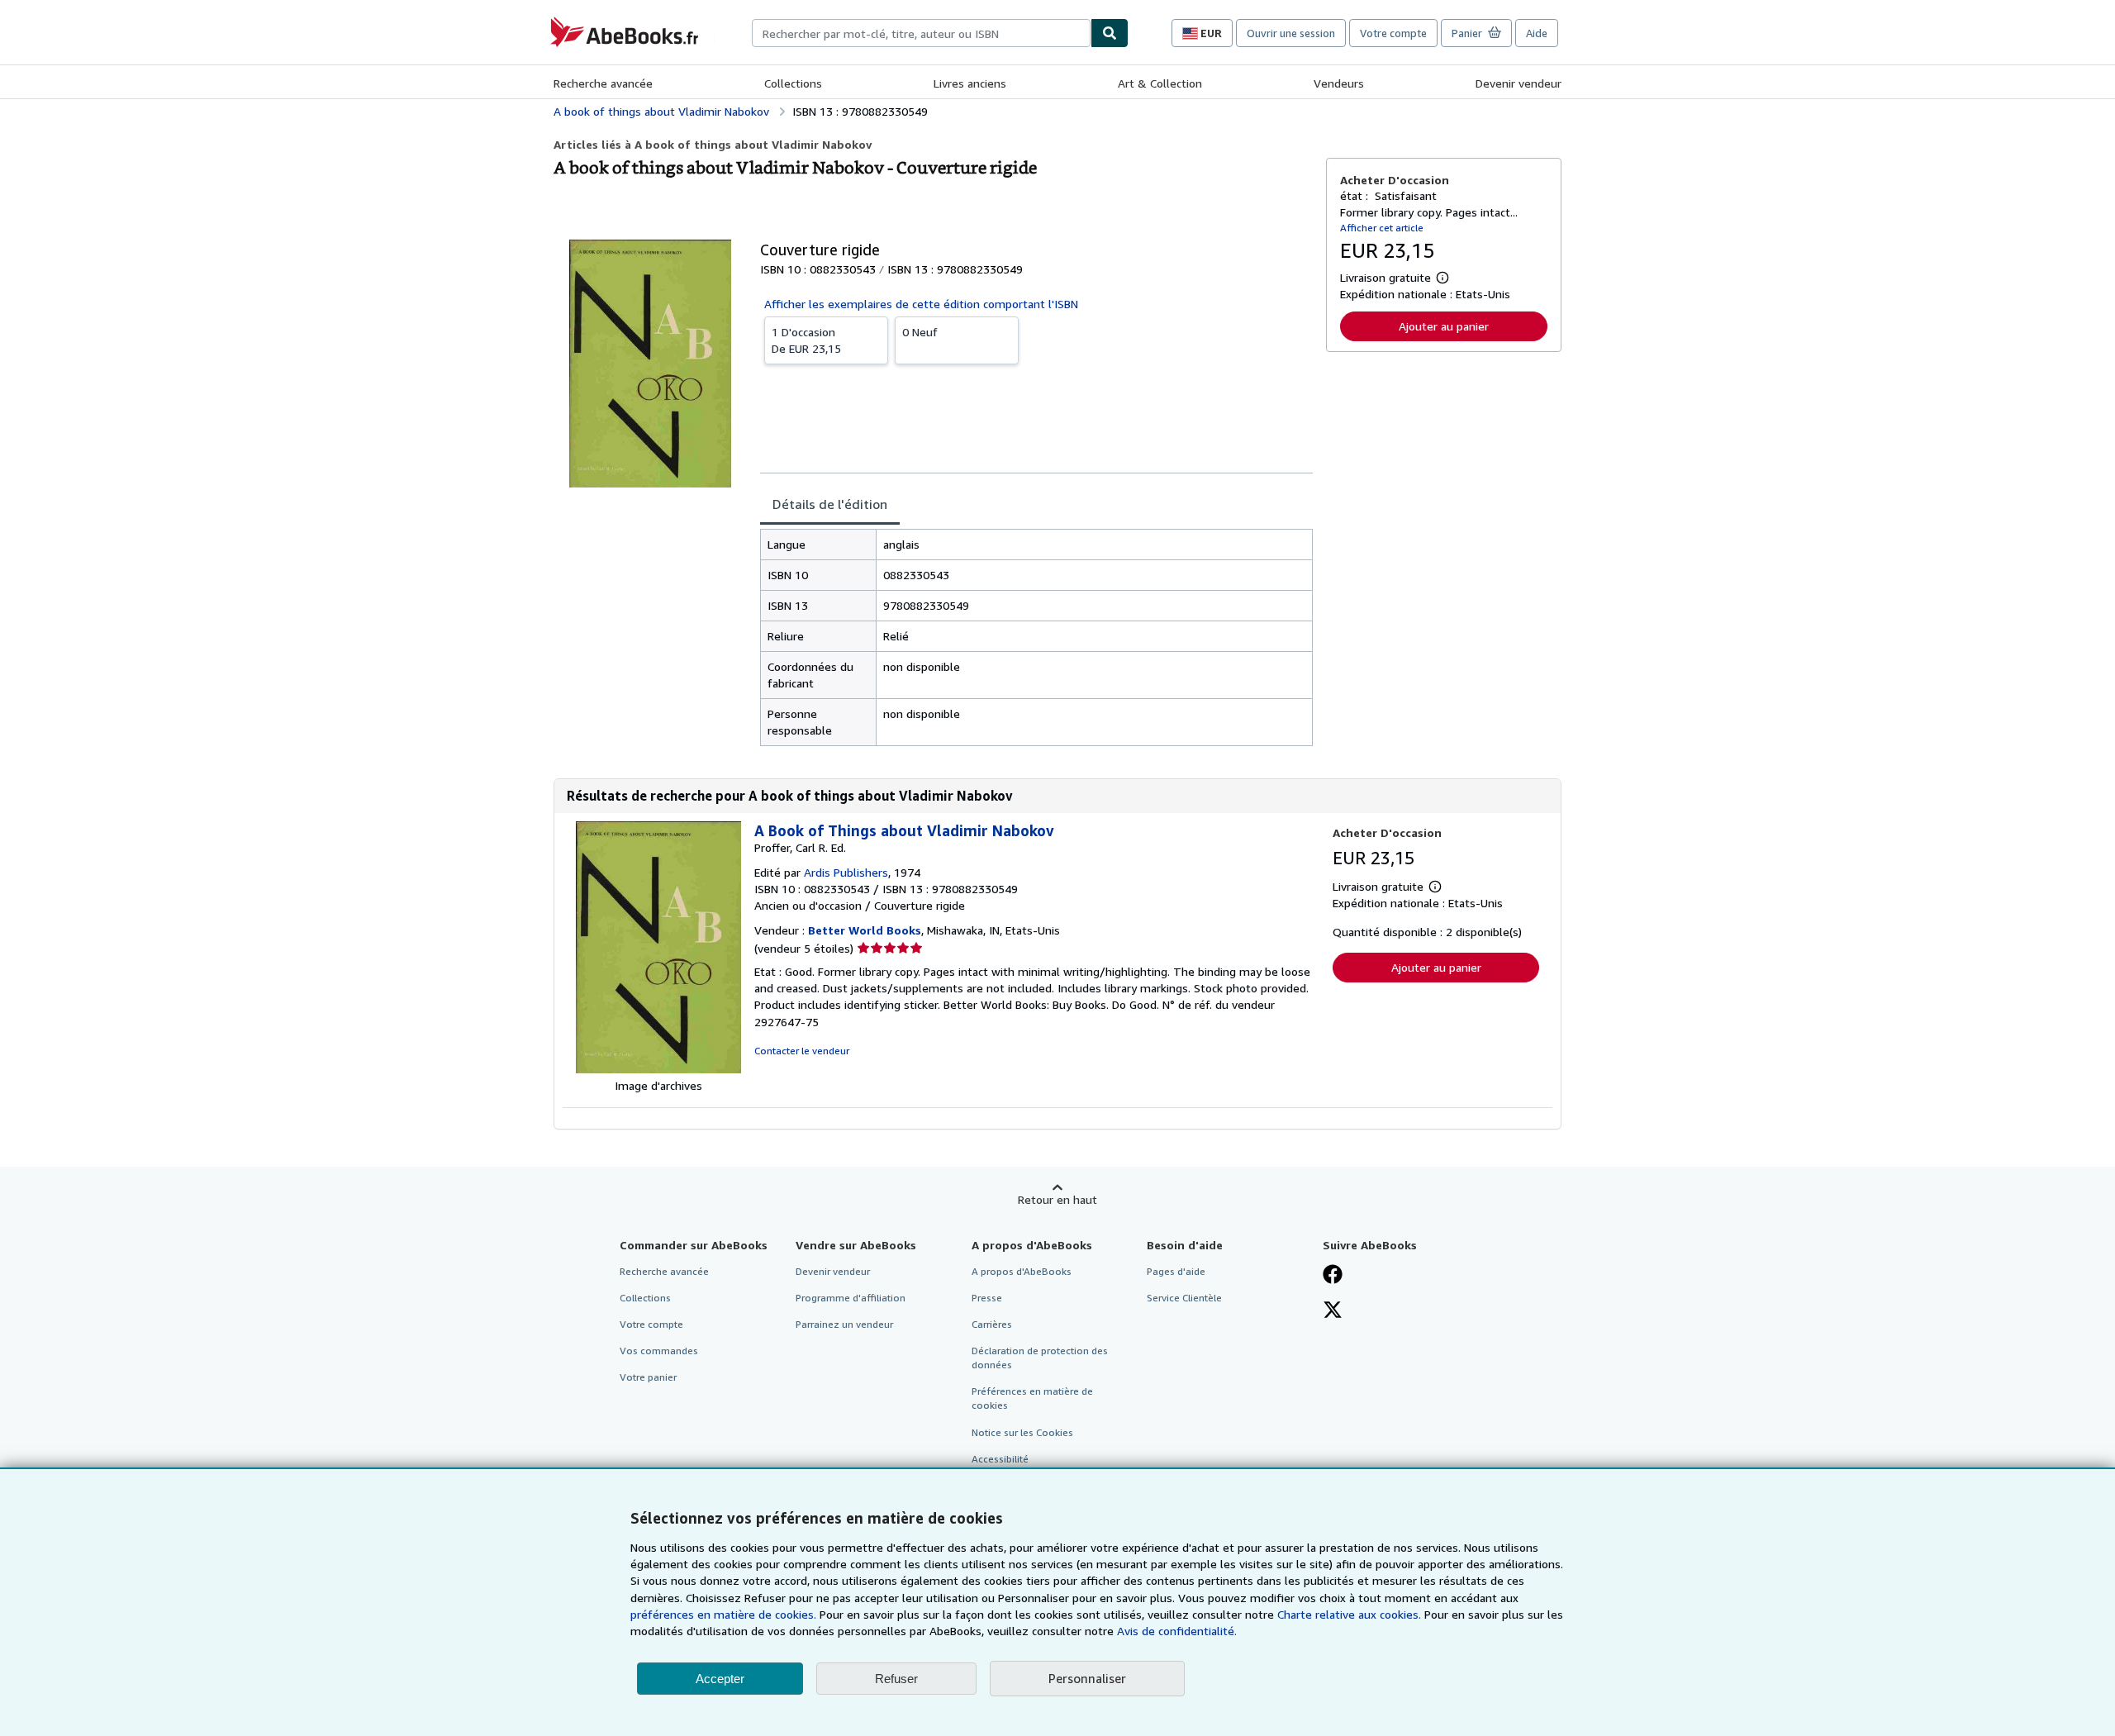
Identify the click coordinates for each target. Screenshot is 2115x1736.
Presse (987, 1298)
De (806, 340)
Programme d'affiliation (851, 1298)
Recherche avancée (603, 83)
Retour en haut (1057, 1199)
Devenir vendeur (1519, 83)
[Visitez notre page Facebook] (1333, 1276)
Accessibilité (1000, 1459)
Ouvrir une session (1291, 33)
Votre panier (648, 1377)
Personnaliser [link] (1087, 1678)
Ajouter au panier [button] (1444, 326)
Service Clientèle (1184, 1298)
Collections (793, 83)
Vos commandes (659, 1351)
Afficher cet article (1382, 228)
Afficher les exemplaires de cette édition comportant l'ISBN (921, 304)
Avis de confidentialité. (1177, 1631)
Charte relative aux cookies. (1351, 1614)
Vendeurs (1339, 83)
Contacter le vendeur (802, 1051)
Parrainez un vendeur (844, 1324)
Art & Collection (1160, 83)
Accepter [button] (720, 1679)
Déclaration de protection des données (1040, 1358)
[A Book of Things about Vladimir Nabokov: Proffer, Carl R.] (658, 1069)
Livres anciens (970, 83)
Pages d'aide (1176, 1271)
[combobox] (921, 33)
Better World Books (865, 930)
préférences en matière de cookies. (723, 1614)
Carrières (992, 1324)
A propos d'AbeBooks (1022, 1271)
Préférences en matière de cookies (1032, 1398)
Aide (1537, 33)
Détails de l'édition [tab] (830, 504)
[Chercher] (1110, 33)
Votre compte (1393, 33)
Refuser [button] (896, 1679)
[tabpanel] (1036, 637)
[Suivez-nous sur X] (1333, 1311)
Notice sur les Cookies (1022, 1432)
